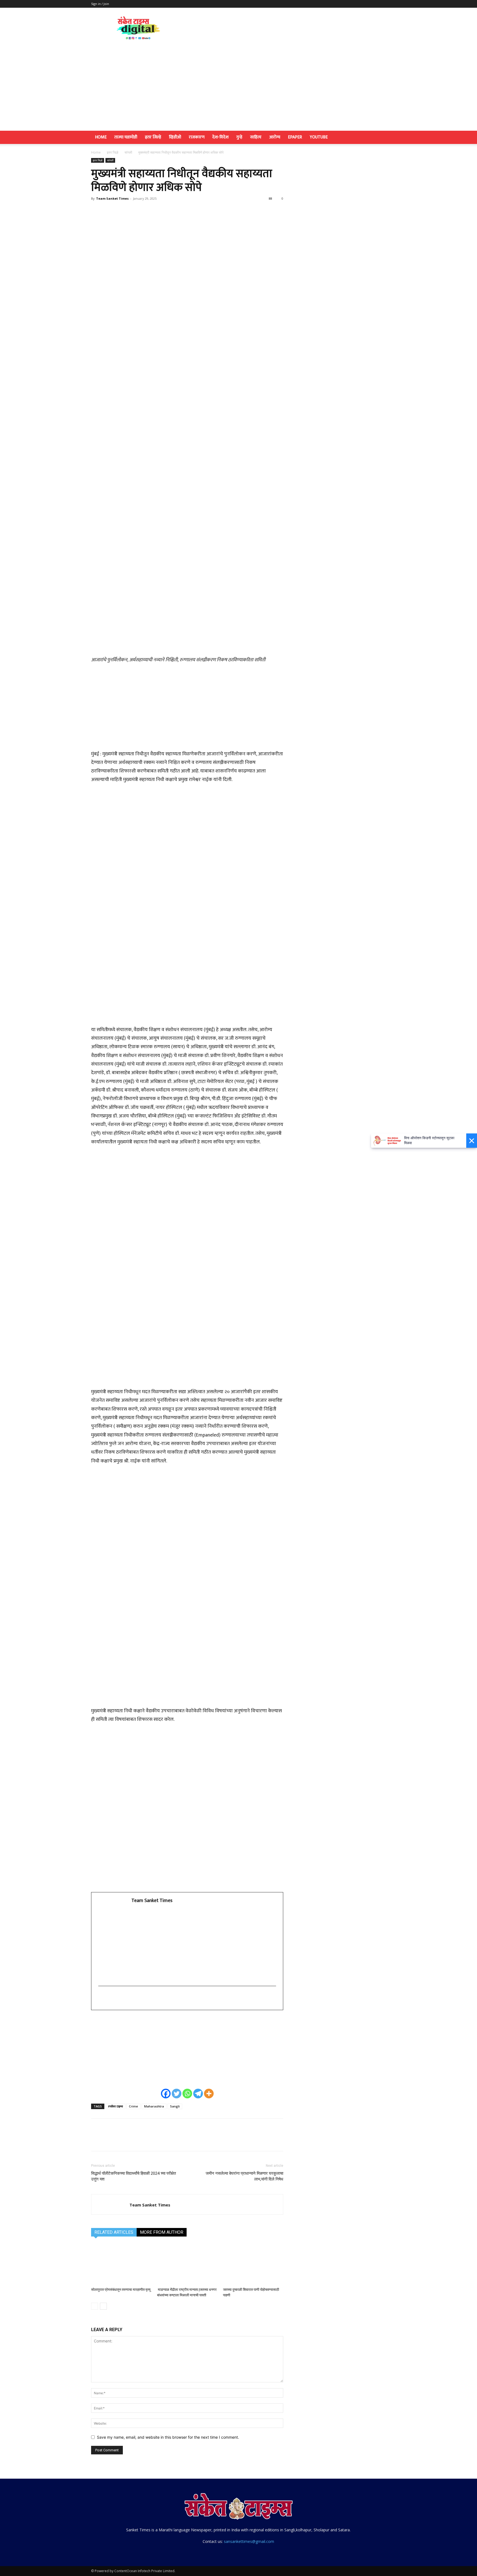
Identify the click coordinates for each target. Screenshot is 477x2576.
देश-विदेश (220, 137)
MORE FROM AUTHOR (162, 2232)
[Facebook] (97, 211)
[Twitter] (109, 211)
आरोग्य (275, 137)
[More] (148, 211)
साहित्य (256, 137)
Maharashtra (154, 2106)
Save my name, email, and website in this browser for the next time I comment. (168, 2437)
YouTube (319, 137)
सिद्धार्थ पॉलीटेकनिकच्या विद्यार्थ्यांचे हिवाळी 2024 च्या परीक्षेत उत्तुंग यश (133, 2176)
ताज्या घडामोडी (126, 137)
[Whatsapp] (187, 2094)
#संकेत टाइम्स (115, 2106)
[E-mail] (102, 1999)
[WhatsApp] (135, 211)
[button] (379, 138)
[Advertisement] (239, 89)
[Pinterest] (122, 211)
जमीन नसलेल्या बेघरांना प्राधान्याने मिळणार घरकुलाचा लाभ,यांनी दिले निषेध (244, 2176)
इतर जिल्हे (153, 137)
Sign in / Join (100, 4)
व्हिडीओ (175, 137)
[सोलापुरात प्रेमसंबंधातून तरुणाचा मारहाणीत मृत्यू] (121, 2264)
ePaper (295, 137)
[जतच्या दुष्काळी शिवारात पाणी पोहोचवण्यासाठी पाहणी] (253, 2264)
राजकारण (197, 137)
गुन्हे (239, 137)
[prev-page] (95, 2306)
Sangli (175, 2106)
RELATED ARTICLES (114, 2232)
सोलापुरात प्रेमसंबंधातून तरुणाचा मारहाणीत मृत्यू (121, 2290)
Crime (133, 2106)
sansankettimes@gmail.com (249, 2541)
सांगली (128, 152)
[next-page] (103, 2306)
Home (101, 137)
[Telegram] (198, 2094)
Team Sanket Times (112, 198)
